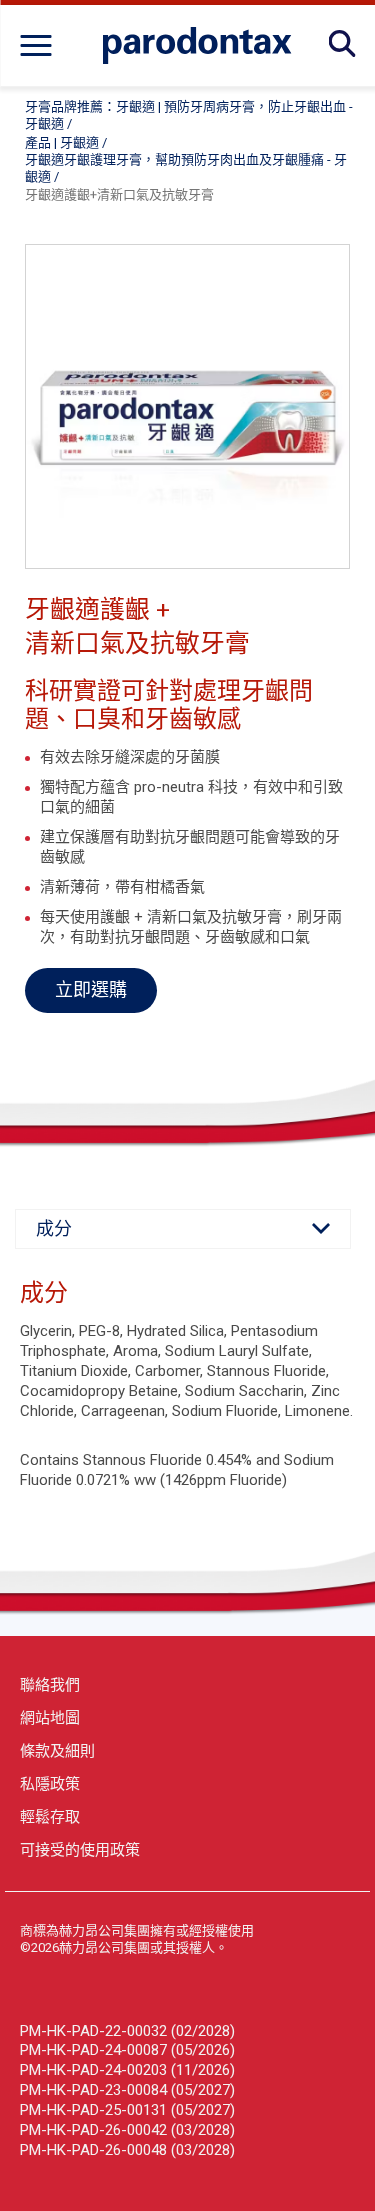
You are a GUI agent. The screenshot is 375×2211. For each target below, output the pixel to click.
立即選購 (91, 989)
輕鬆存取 (50, 1817)
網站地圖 (50, 1718)
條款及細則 (57, 1751)
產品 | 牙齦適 (62, 142)
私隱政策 (50, 1784)
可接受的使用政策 (80, 1850)
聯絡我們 (50, 1685)
